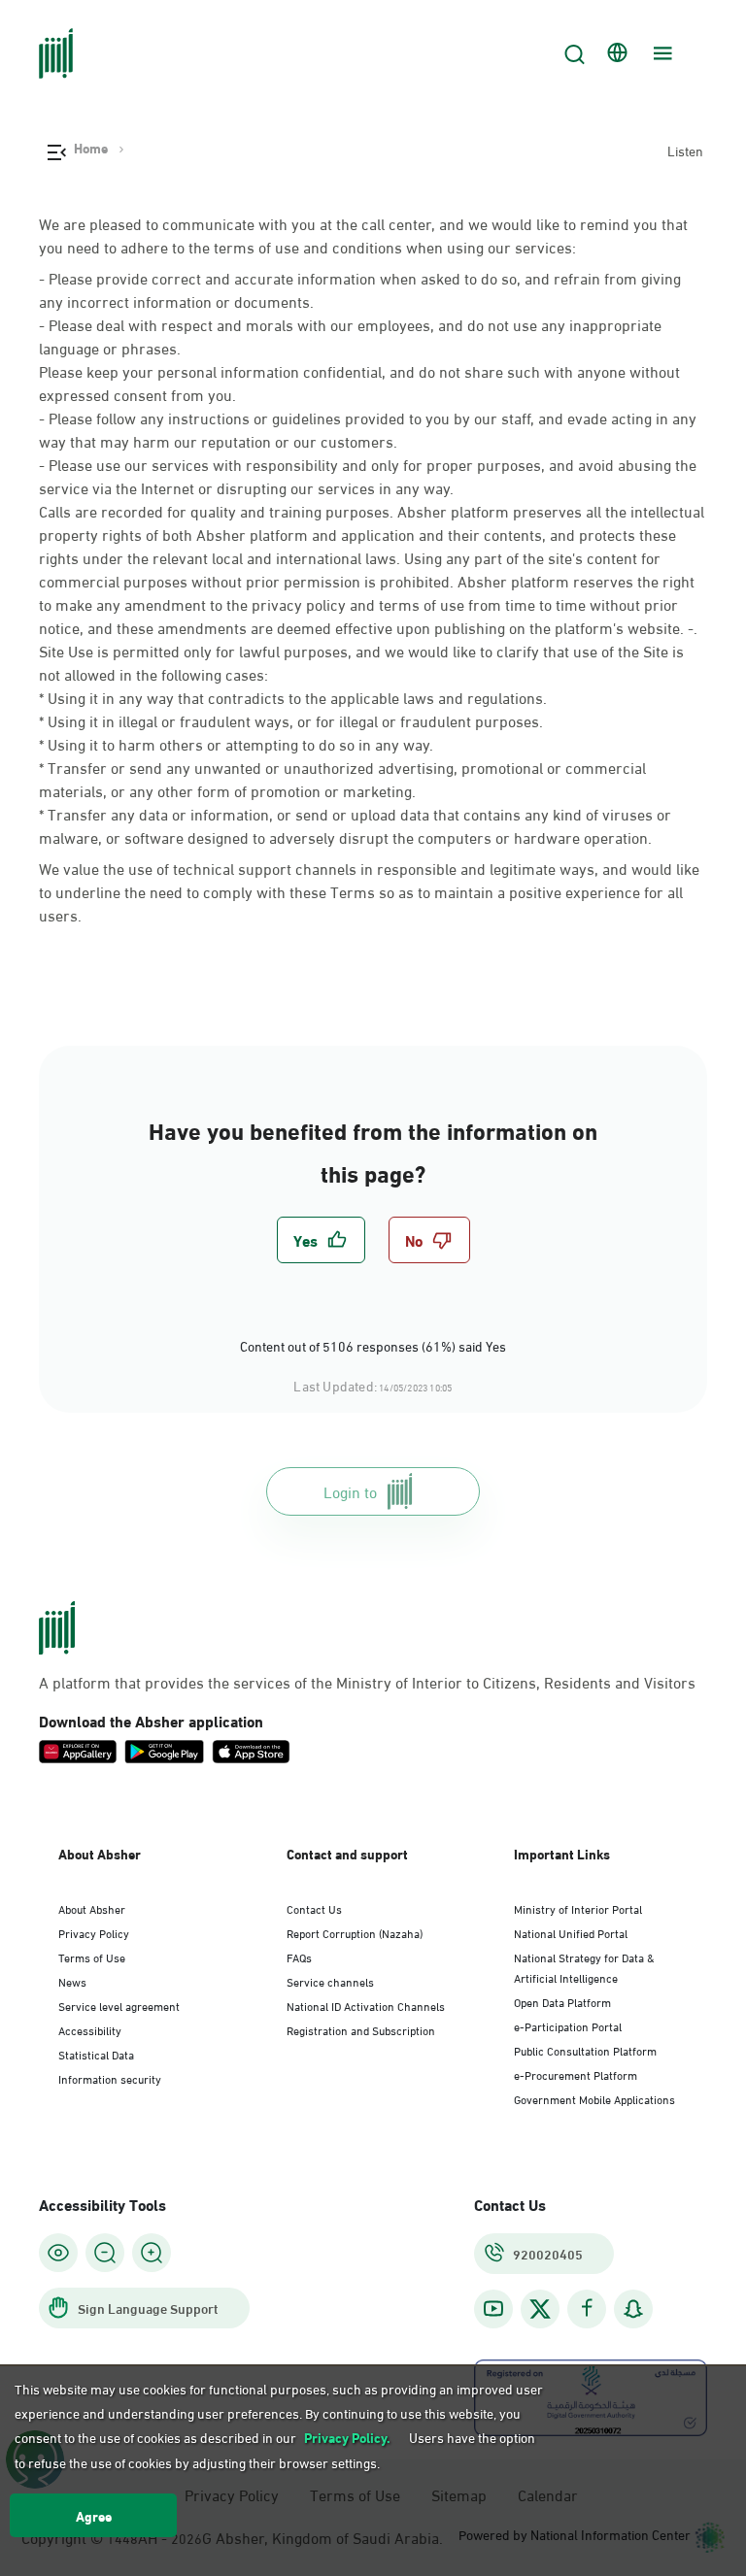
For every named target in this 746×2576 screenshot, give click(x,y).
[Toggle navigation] (661, 53)
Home (91, 148)
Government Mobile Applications (594, 2098)
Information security (110, 2078)
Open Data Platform (562, 2001)
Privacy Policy (94, 1932)
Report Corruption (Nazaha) (355, 1932)
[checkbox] (321, 1240)
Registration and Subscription (361, 2029)
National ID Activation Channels (366, 2005)
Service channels (330, 1981)
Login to (350, 1491)
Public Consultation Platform (585, 2050)
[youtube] (493, 2308)
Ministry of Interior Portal (578, 1908)
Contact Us (314, 1908)
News (72, 1981)
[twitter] (540, 2309)
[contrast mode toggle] (58, 2253)
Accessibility (90, 2029)
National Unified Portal (571, 1932)
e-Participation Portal (568, 2025)
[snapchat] (633, 2308)
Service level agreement (119, 2005)
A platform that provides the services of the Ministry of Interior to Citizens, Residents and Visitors (367, 1682)
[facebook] (587, 2308)
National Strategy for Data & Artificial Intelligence (584, 1967)
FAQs (299, 1957)
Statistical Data (96, 2054)
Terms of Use (92, 1957)
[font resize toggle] (105, 2253)
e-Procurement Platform (576, 2074)
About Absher (92, 1908)
